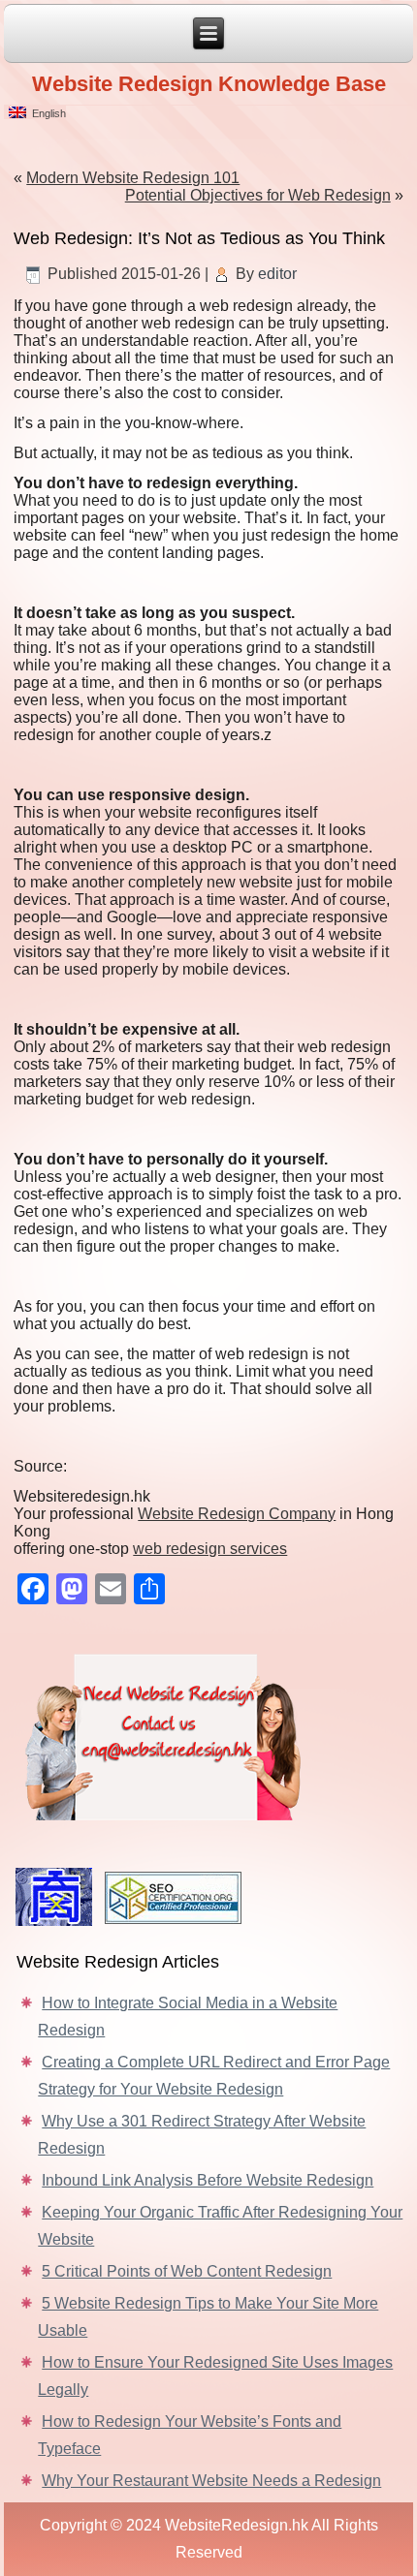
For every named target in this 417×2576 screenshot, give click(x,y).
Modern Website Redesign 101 (133, 178)
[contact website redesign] (208, 1733)
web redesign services (210, 1549)
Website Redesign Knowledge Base (209, 84)
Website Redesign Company (237, 1514)
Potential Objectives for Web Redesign (258, 195)
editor (277, 274)
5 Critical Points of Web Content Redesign (187, 2271)
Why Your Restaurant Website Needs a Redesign (211, 2481)
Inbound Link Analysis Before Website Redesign (208, 2180)
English (46, 113)
